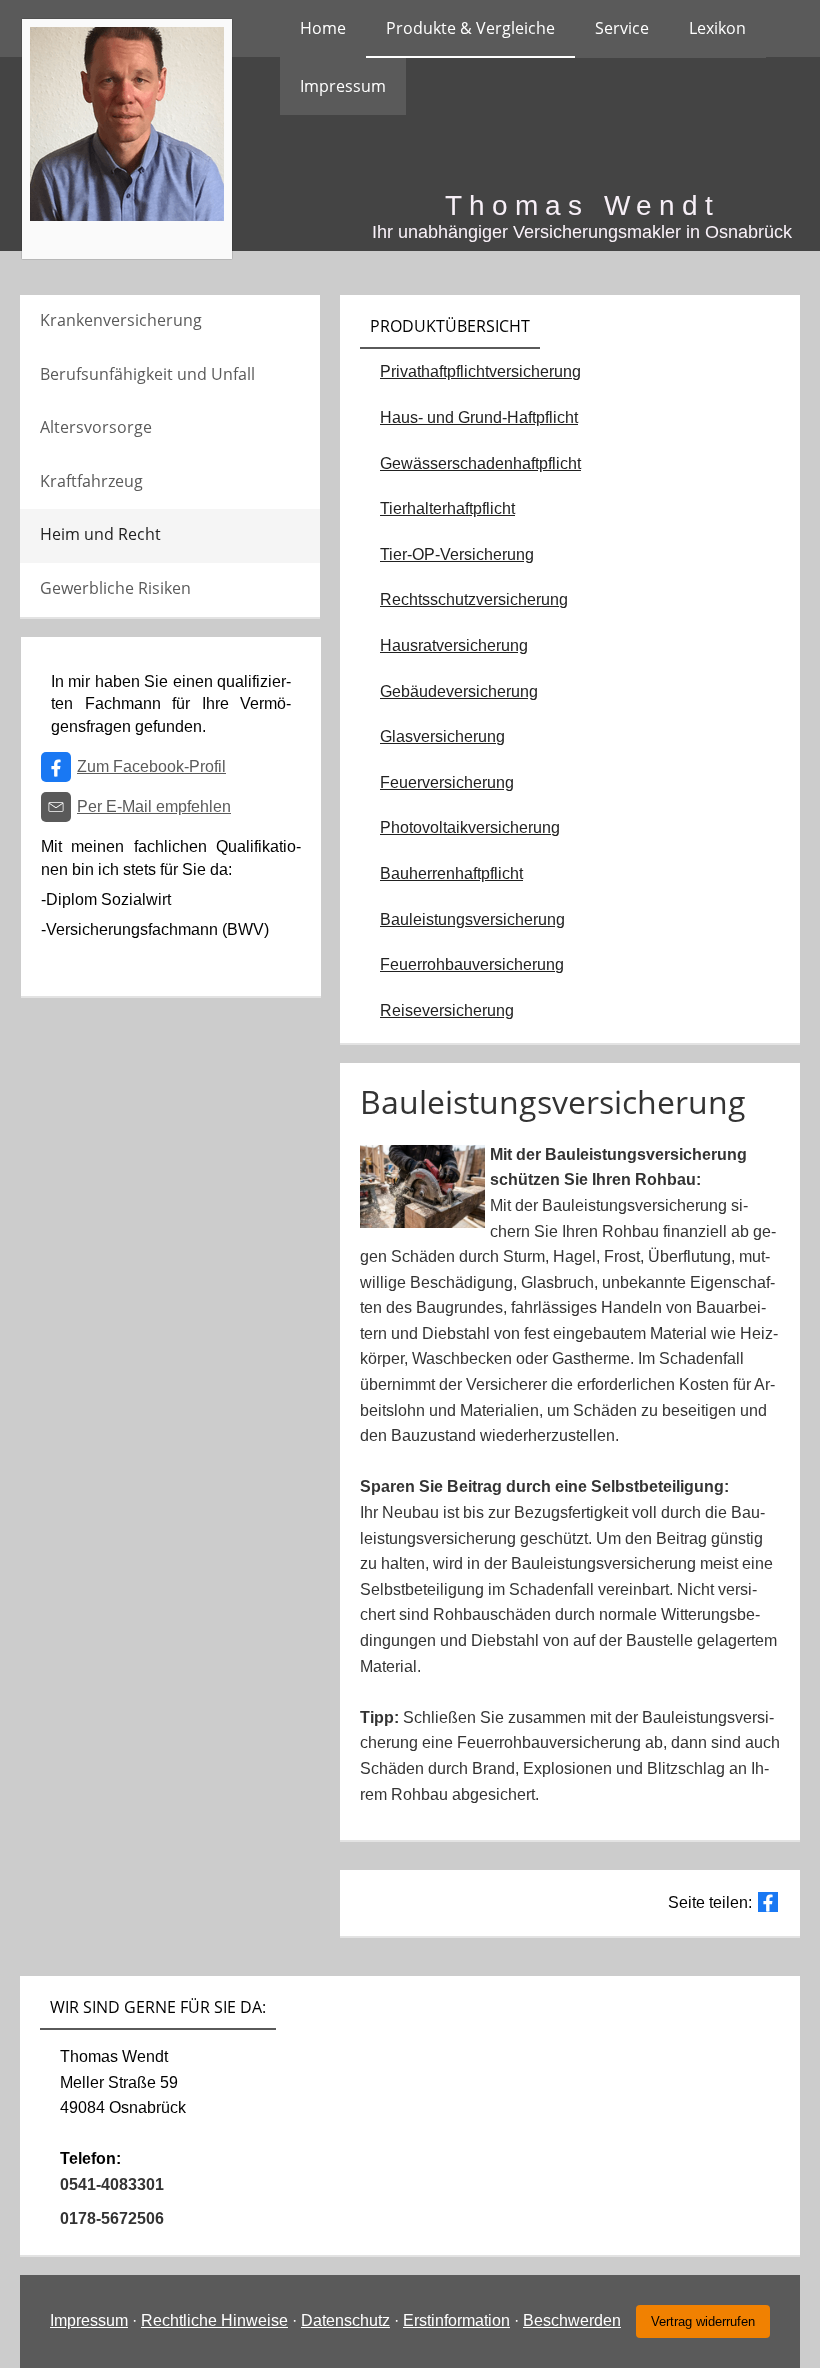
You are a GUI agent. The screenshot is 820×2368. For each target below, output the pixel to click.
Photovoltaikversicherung (470, 827)
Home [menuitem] (323, 28)
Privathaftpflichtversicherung (480, 371)
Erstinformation (456, 2320)
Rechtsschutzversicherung (474, 599)
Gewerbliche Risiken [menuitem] (115, 588)
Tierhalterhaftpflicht (447, 508)
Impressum (89, 2320)
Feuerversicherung (447, 782)
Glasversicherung (442, 736)
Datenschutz (345, 2320)
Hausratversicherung (454, 645)
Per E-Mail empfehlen (154, 806)
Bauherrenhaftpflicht (451, 873)
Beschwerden (572, 2320)
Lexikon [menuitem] (717, 28)
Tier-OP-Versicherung (457, 554)
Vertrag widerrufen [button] (703, 2321)
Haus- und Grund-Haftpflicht (479, 417)
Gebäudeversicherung (459, 691)
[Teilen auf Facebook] (768, 1902)
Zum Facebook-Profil (151, 766)
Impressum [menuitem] (343, 86)
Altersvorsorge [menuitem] (96, 427)
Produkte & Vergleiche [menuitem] (470, 28)
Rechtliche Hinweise (214, 2320)
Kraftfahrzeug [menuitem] (91, 481)
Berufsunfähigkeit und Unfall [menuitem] (147, 374)
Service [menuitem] (622, 28)
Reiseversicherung (447, 1010)
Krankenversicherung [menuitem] (121, 320)
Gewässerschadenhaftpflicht (480, 463)
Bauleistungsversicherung (472, 919)
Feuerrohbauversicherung (472, 964)
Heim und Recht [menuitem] (100, 534)
